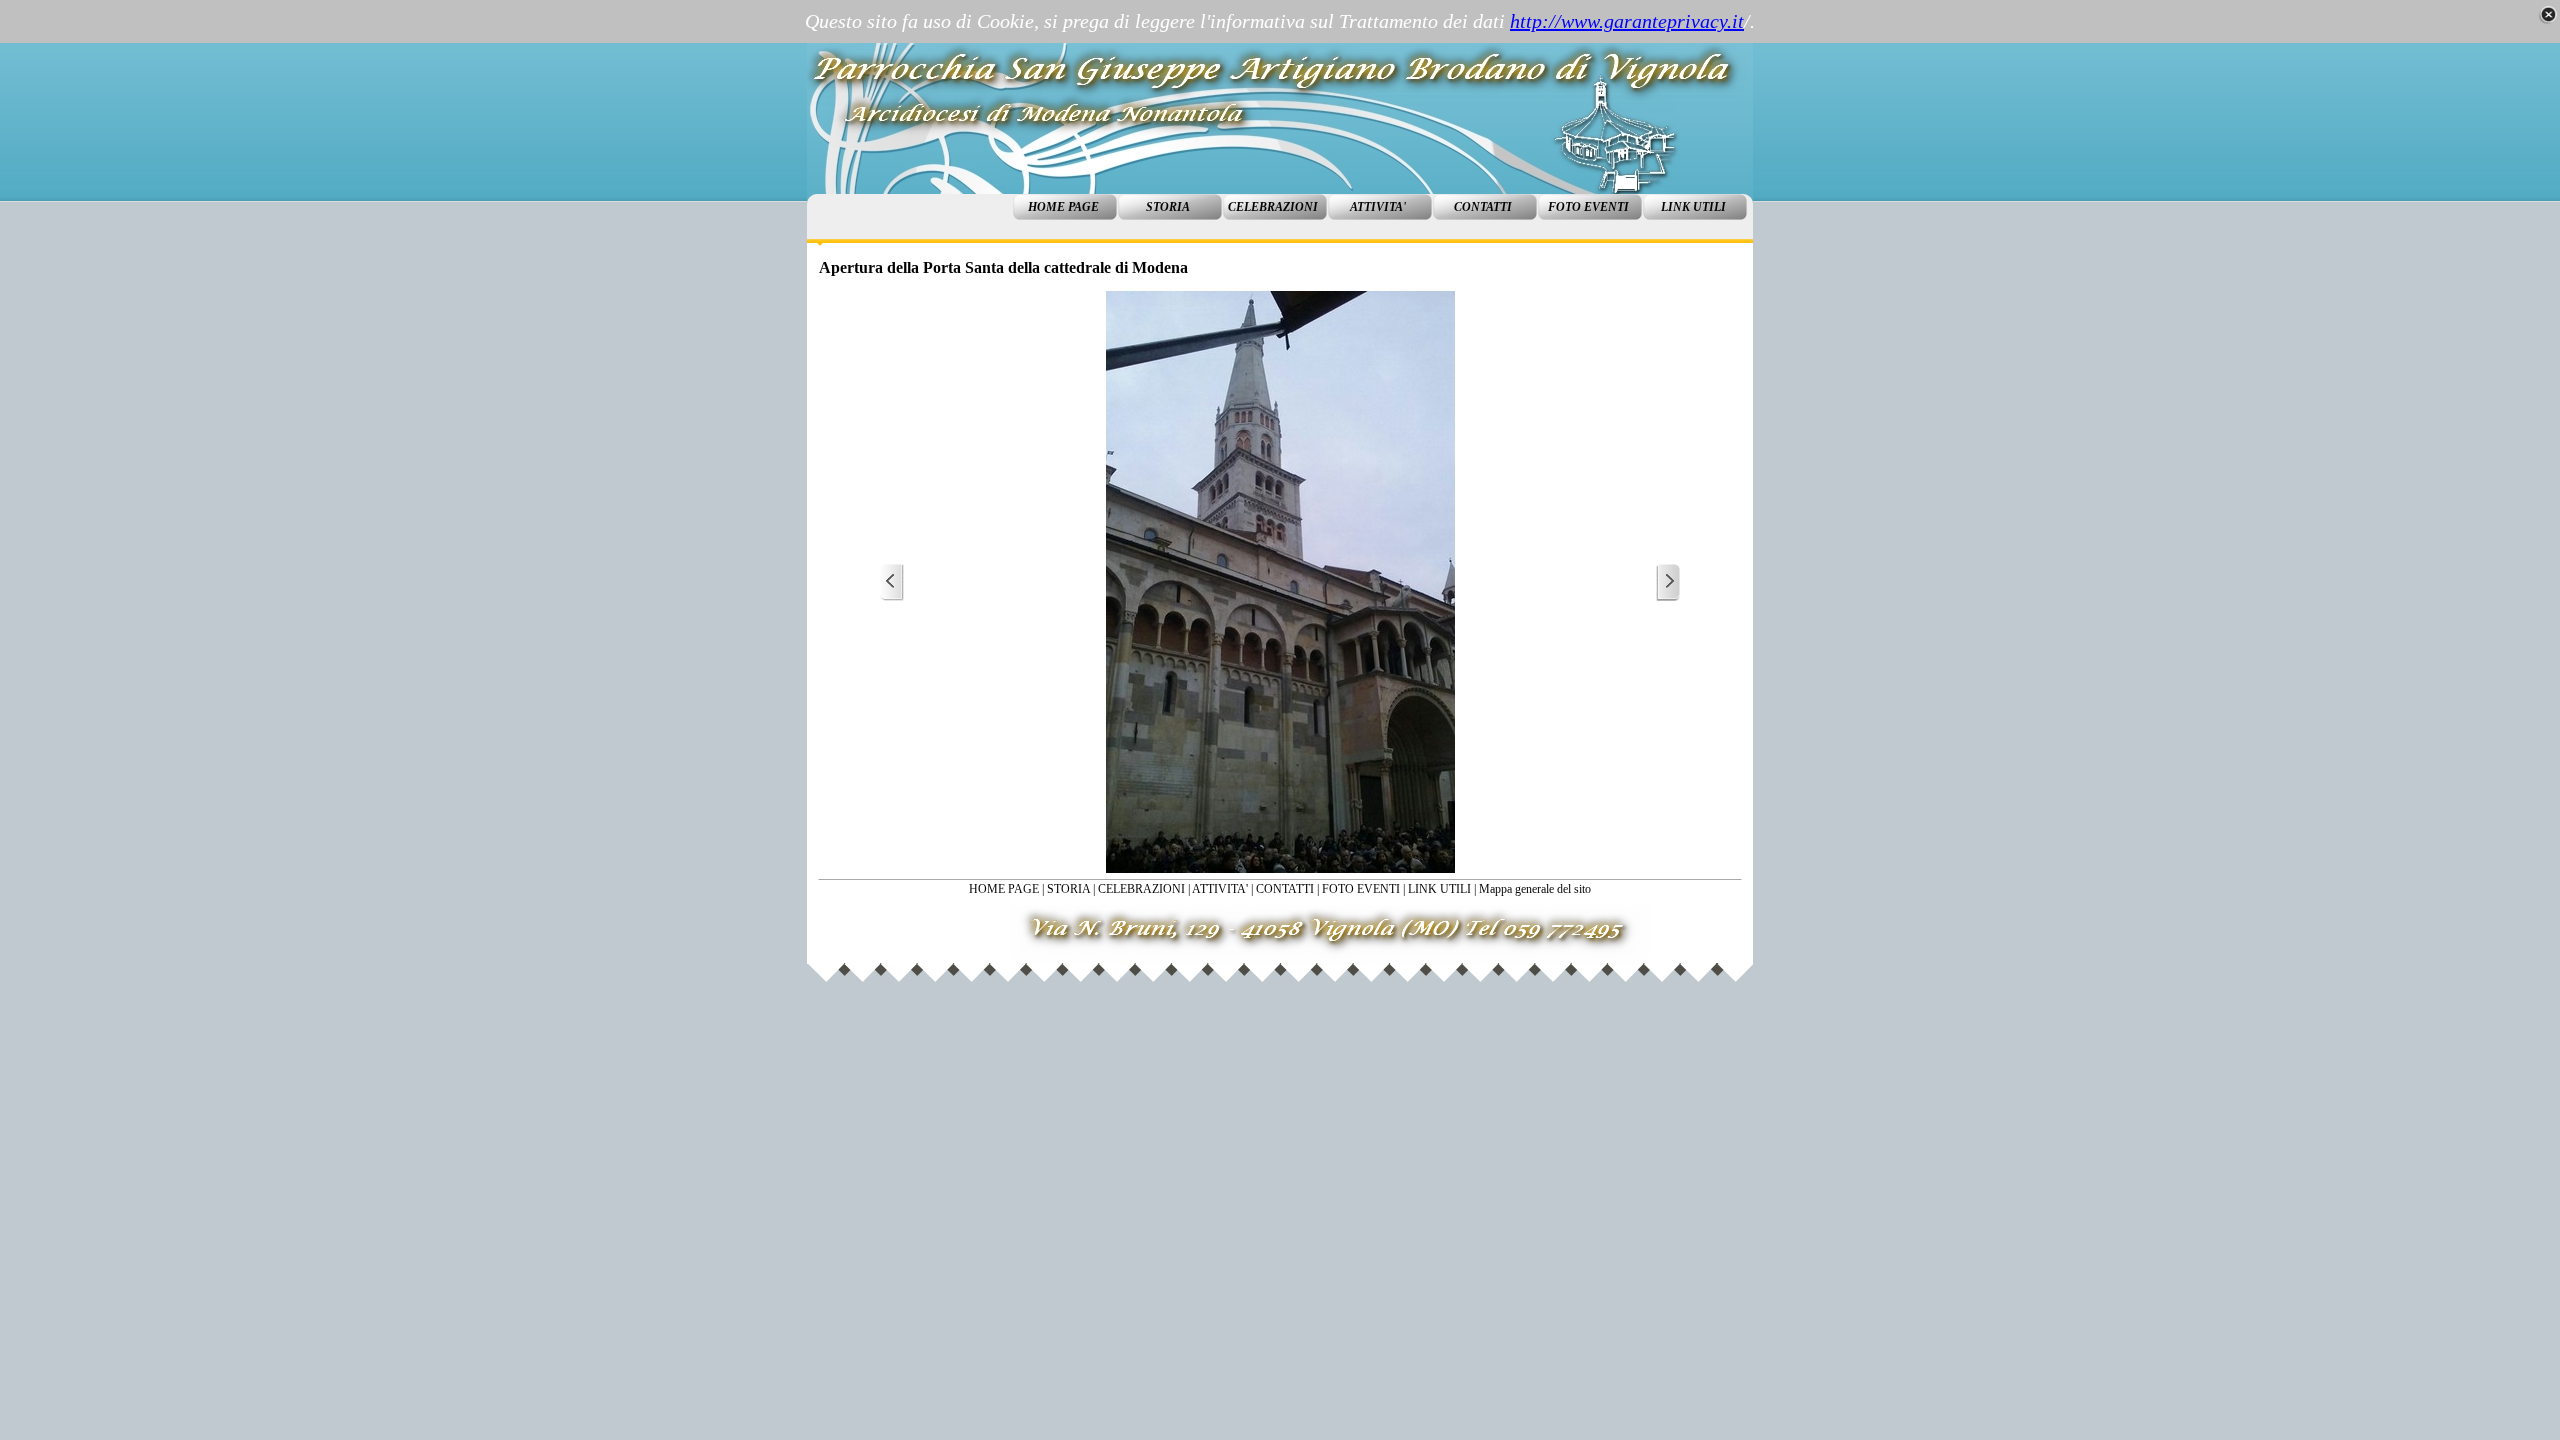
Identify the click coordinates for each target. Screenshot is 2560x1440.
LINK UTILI (1439, 889)
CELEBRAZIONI (1141, 889)
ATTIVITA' (1220, 889)
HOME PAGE (1004, 889)
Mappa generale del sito (1535, 889)
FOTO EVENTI (1361, 889)
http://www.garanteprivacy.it (1627, 21)
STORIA (1068, 889)
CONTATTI (1285, 889)
